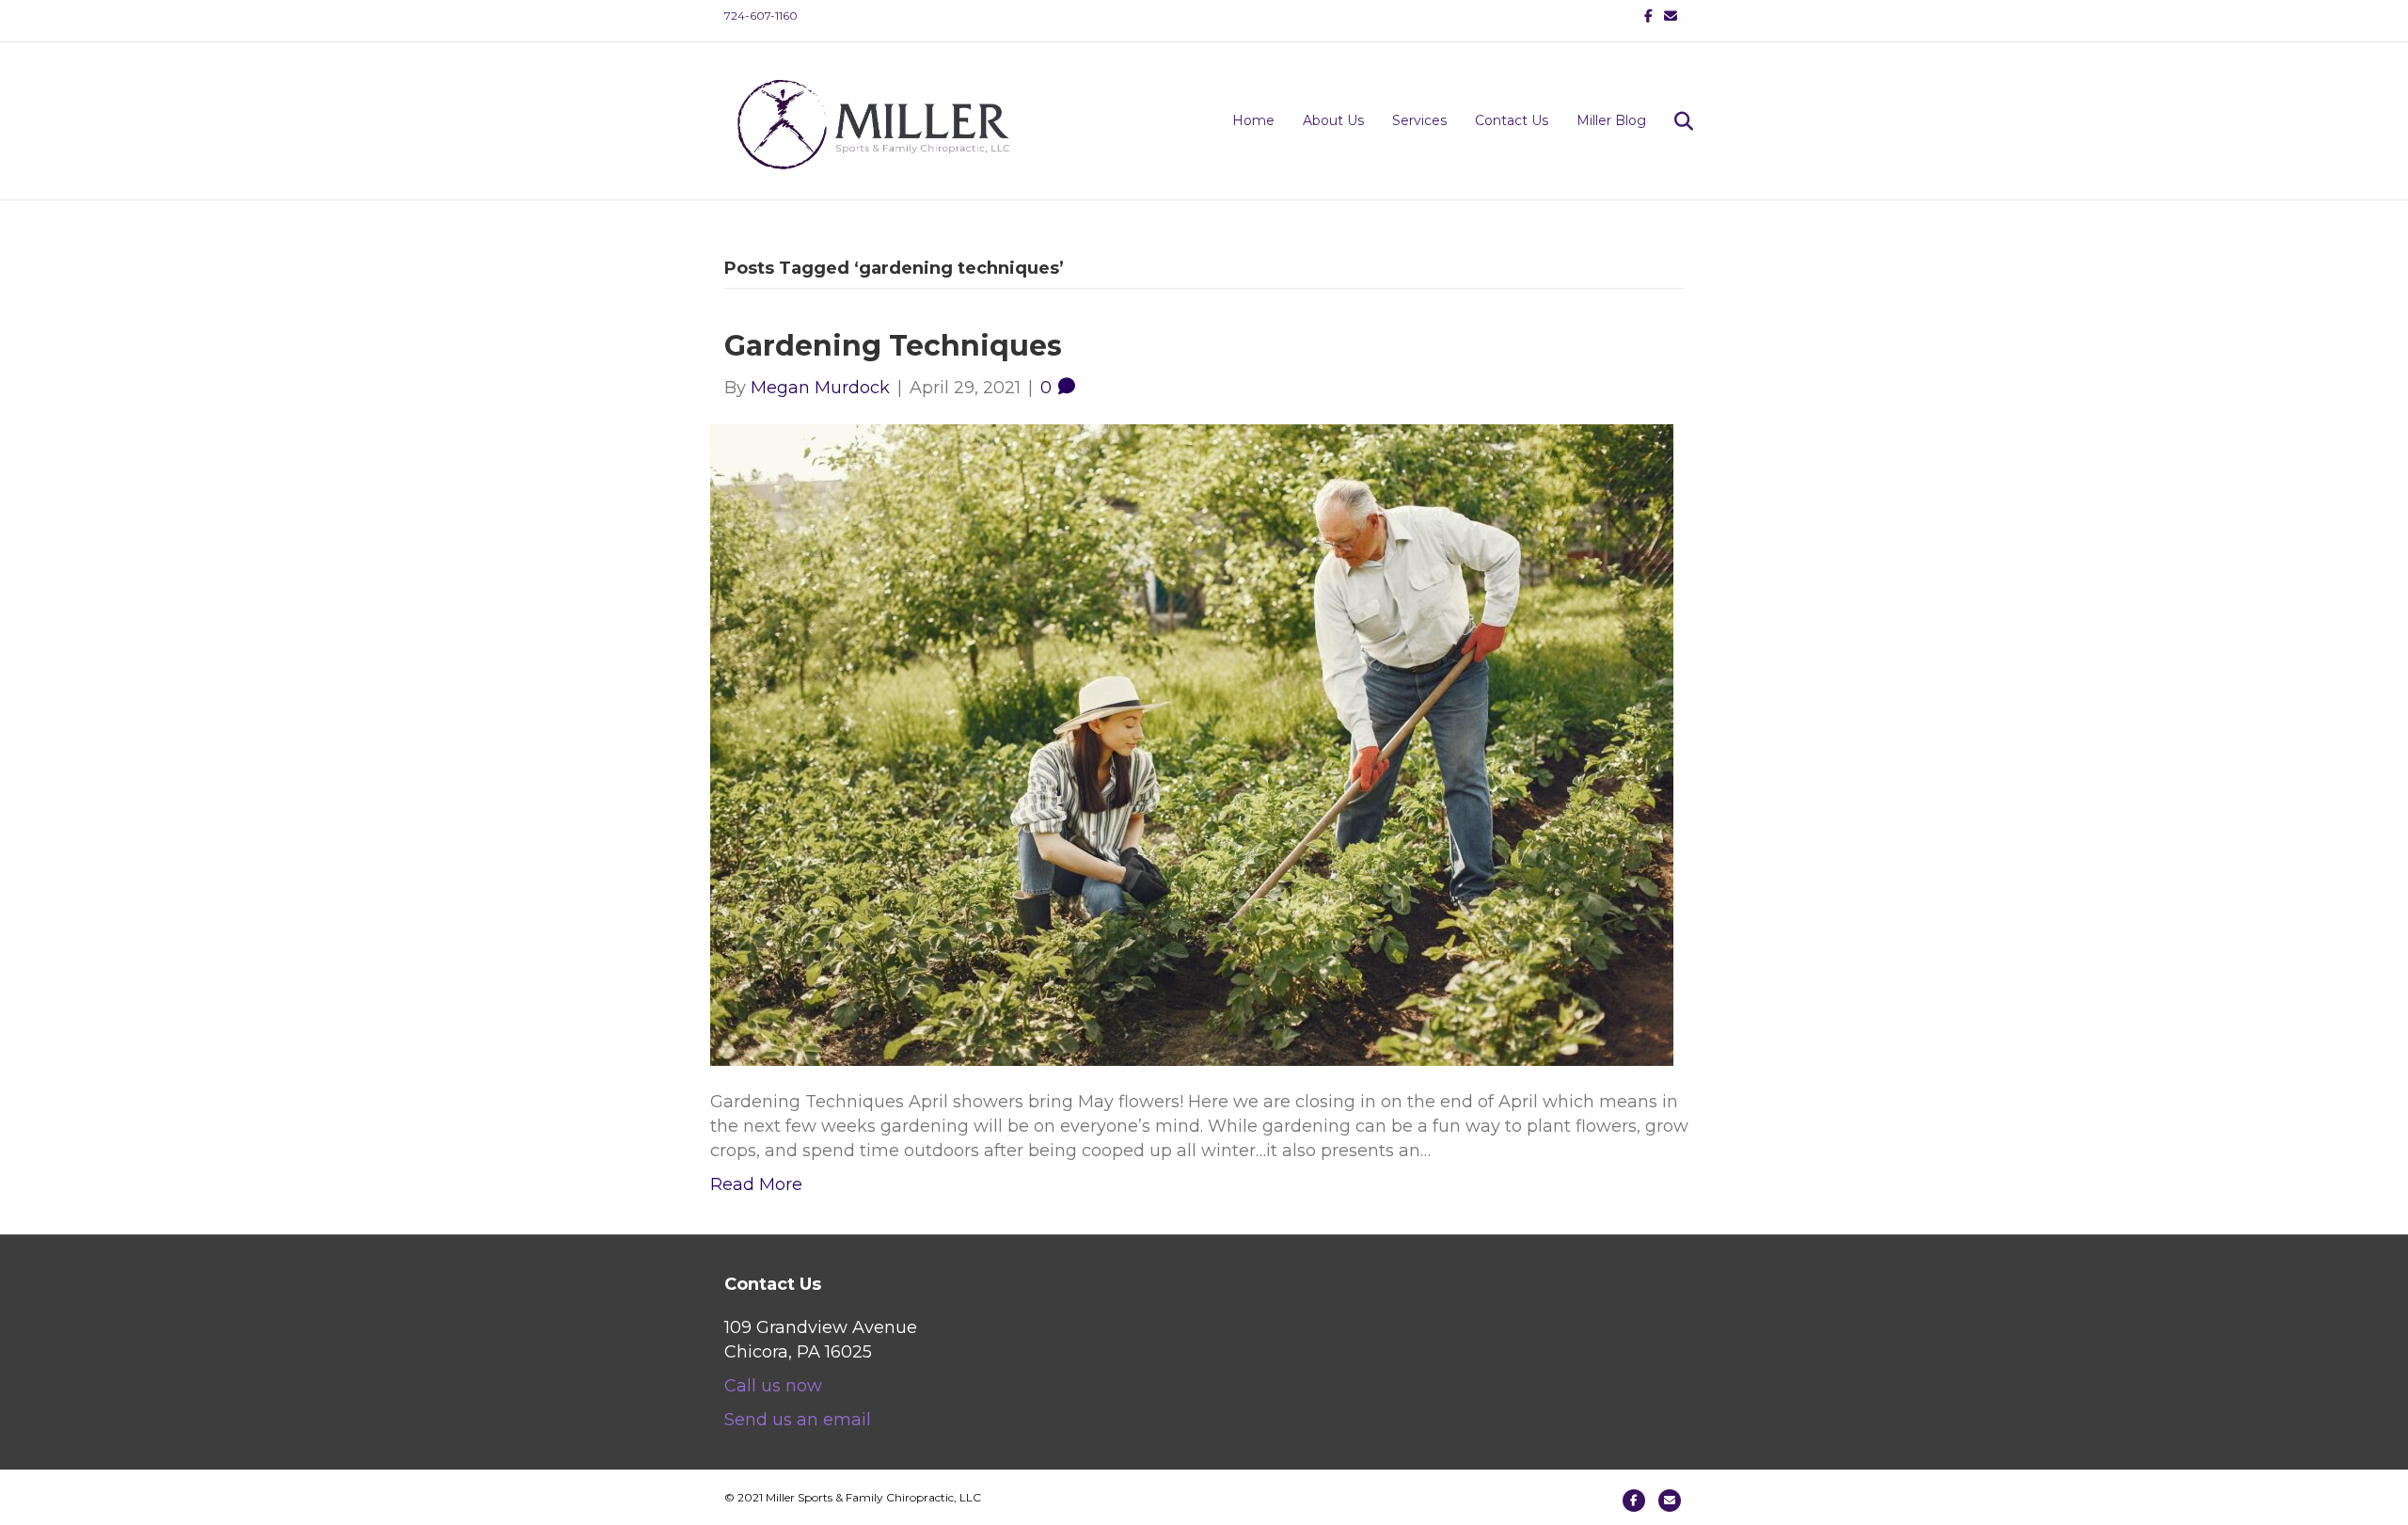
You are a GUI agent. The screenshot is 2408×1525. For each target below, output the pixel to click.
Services (1419, 120)
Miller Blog (1611, 120)
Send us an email (798, 1420)
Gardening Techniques (893, 346)
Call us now (773, 1386)
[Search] (1672, 121)
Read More (756, 1184)
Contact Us (1512, 120)
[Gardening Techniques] (1192, 743)
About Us (1333, 120)
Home (1253, 120)
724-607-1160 (761, 16)
